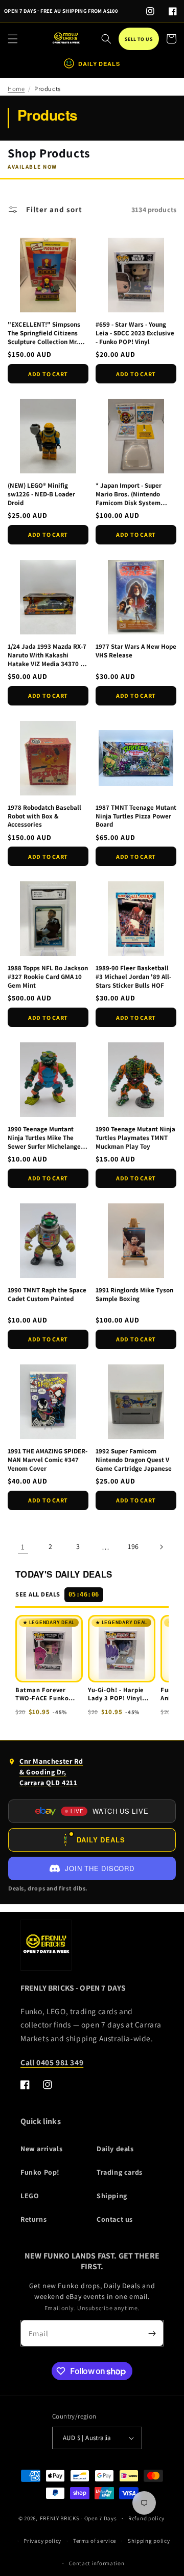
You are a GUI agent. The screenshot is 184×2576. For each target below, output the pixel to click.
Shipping (112, 2196)
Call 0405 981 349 (52, 2062)
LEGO (30, 2196)
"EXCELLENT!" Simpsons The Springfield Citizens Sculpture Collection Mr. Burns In (44, 334)
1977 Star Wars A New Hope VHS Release (136, 651)
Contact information (97, 2563)
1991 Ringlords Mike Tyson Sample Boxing (134, 1295)
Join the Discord (99, 1868)
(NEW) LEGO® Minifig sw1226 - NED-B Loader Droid (41, 494)
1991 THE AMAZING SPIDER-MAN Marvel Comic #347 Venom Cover (48, 1460)
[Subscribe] (152, 2333)
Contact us (115, 2219)
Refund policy (146, 2518)
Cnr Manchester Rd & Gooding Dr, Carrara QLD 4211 (45, 1774)
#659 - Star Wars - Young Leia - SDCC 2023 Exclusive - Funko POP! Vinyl (135, 333)
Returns (33, 2219)
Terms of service (95, 2541)
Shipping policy (149, 2541)
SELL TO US (139, 39)
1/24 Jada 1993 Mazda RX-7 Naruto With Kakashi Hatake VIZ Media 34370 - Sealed (47, 656)
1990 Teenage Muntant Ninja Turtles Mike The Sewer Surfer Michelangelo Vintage (47, 1138)
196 (133, 1546)
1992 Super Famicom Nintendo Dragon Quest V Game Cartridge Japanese (134, 1460)
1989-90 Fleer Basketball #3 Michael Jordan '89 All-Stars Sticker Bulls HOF (133, 977)
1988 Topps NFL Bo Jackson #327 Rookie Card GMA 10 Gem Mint (48, 977)
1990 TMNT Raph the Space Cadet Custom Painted (47, 1295)
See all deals (57, 1594)
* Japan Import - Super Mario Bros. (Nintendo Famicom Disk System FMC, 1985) (129, 495)
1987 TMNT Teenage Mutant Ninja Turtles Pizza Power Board (136, 816)
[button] (13, 39)
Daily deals (115, 2149)
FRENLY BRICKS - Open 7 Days (78, 2518)
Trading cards (120, 2172)
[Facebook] (173, 11)
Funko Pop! (40, 2172)
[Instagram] (150, 11)
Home (16, 89)
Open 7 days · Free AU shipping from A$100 (61, 11)
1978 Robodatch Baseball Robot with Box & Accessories (44, 816)
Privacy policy (42, 2541)
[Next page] (161, 1547)
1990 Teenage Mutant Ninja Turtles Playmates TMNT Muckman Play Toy (135, 1138)
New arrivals (41, 2149)
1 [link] (23, 1547)
